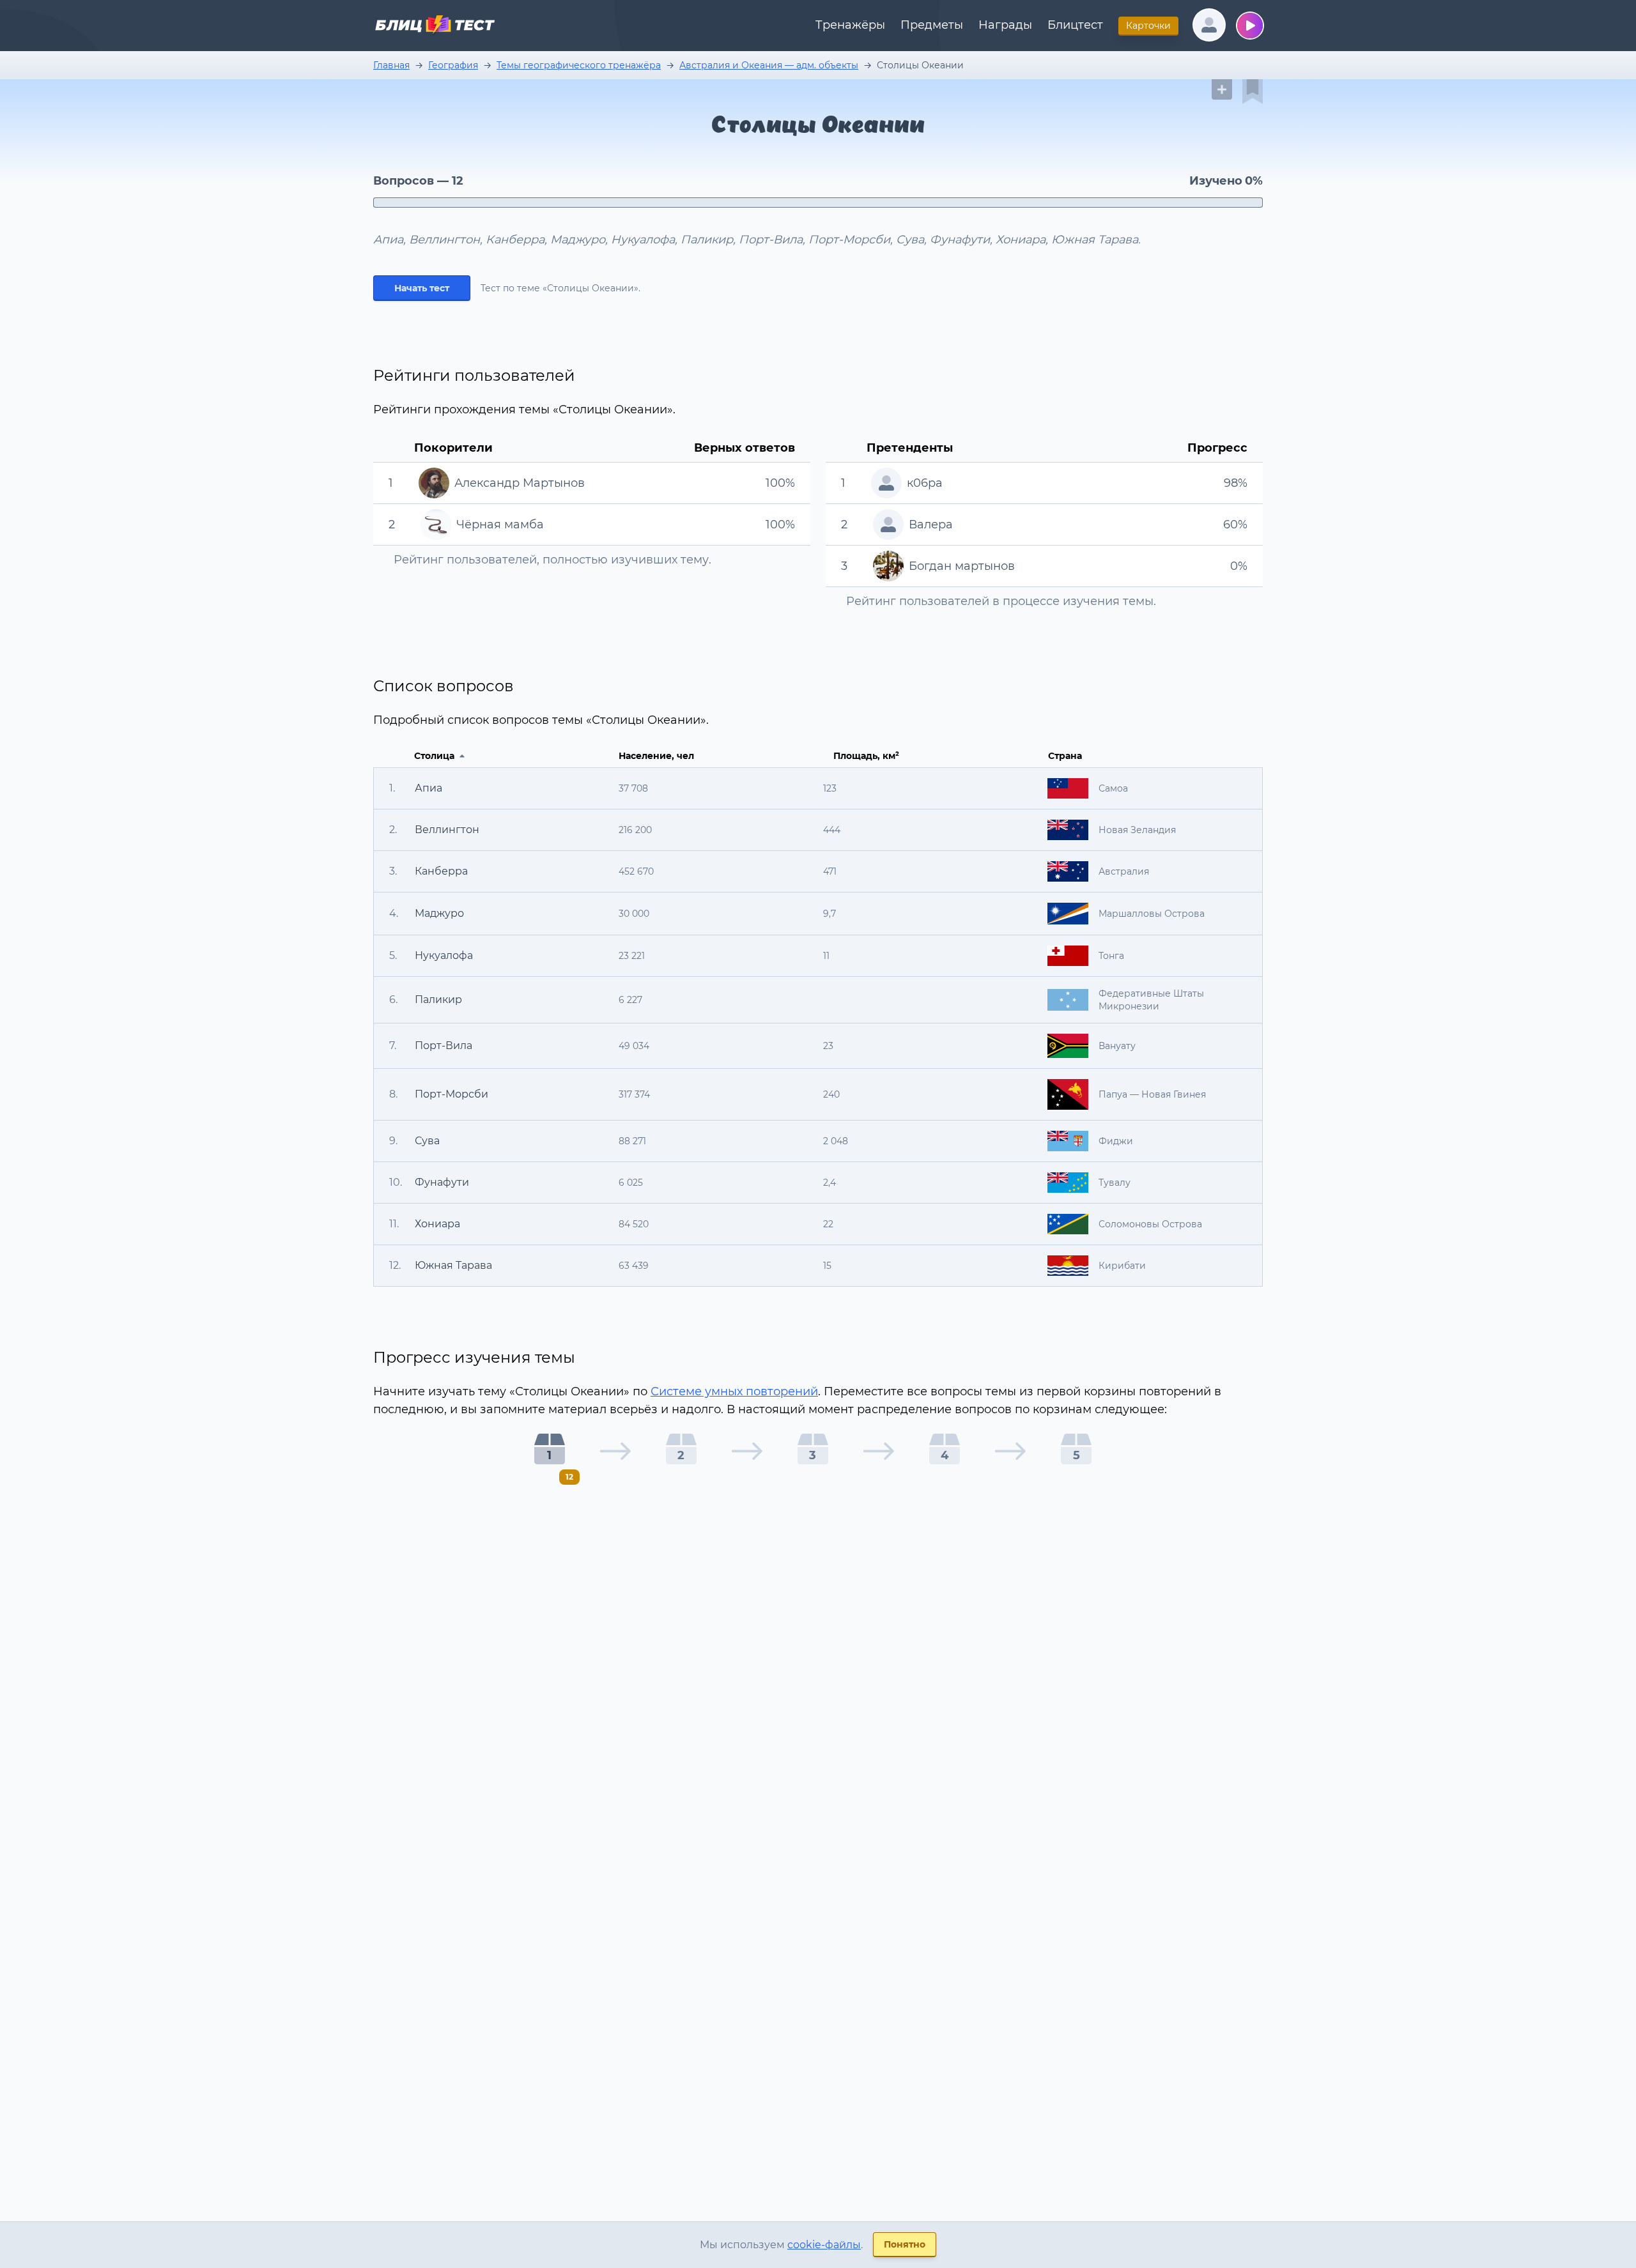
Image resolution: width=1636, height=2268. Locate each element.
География (453, 65)
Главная (391, 65)
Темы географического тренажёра (579, 65)
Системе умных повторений (734, 1391)
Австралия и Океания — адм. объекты (769, 65)
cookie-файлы (824, 2245)
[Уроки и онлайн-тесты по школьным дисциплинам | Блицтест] (435, 27)
